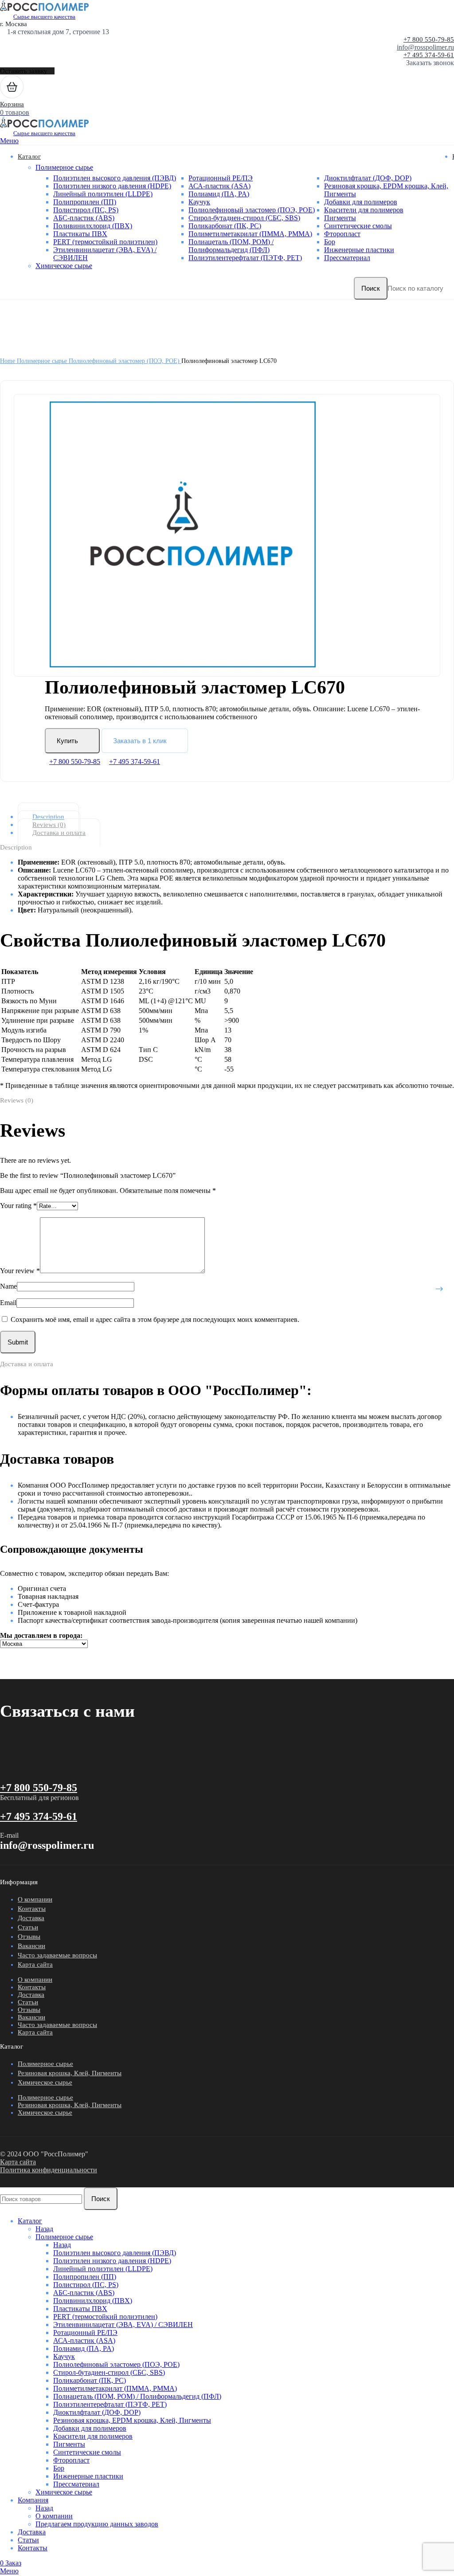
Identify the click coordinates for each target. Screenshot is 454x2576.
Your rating (18, 1206)
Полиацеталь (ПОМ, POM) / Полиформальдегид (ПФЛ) (231, 246)
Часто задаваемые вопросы (57, 1955)
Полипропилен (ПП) (85, 202)
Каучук (199, 202)
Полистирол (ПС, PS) (86, 210)
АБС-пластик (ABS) (84, 218)
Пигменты (340, 218)
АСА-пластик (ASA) (219, 186)
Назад (44, 2229)
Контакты (32, 1909)
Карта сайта (35, 1964)
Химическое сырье (64, 266)
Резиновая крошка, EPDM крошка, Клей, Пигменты (132, 2420)
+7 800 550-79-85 (429, 39)
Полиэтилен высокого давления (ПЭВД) (115, 178)
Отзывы (29, 1937)
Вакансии (31, 1946)
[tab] (234, 817)
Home (8, 361)
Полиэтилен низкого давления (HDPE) (112, 186)
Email (8, 1303)
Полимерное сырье (64, 167)
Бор (330, 242)
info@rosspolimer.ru (425, 47)
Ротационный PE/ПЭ (221, 178)
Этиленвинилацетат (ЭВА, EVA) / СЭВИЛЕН (123, 2325)
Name (8, 1286)
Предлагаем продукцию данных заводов (97, 2524)
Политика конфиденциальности (49, 2170)
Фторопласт (342, 234)
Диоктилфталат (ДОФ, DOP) (368, 178)
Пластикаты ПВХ (80, 234)
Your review (20, 1271)
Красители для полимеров (364, 210)
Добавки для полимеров (361, 202)
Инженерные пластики (359, 250)
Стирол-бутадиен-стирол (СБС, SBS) (244, 218)
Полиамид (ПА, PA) (219, 194)
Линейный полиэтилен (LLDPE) (103, 194)
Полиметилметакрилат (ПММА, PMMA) (250, 234)
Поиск (371, 288)
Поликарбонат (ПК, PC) (225, 226)
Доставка (31, 1918)
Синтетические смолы (358, 226)
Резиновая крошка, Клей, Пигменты (70, 2073)
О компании (35, 1899)
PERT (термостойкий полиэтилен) (105, 242)
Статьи (28, 1927)
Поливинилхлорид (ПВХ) (93, 226)
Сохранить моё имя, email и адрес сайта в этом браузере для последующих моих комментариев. (155, 1319)
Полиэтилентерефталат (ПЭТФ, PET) (245, 258)
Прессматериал (347, 258)
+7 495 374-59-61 (429, 55)
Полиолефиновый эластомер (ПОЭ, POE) (252, 210)
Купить (67, 741)
